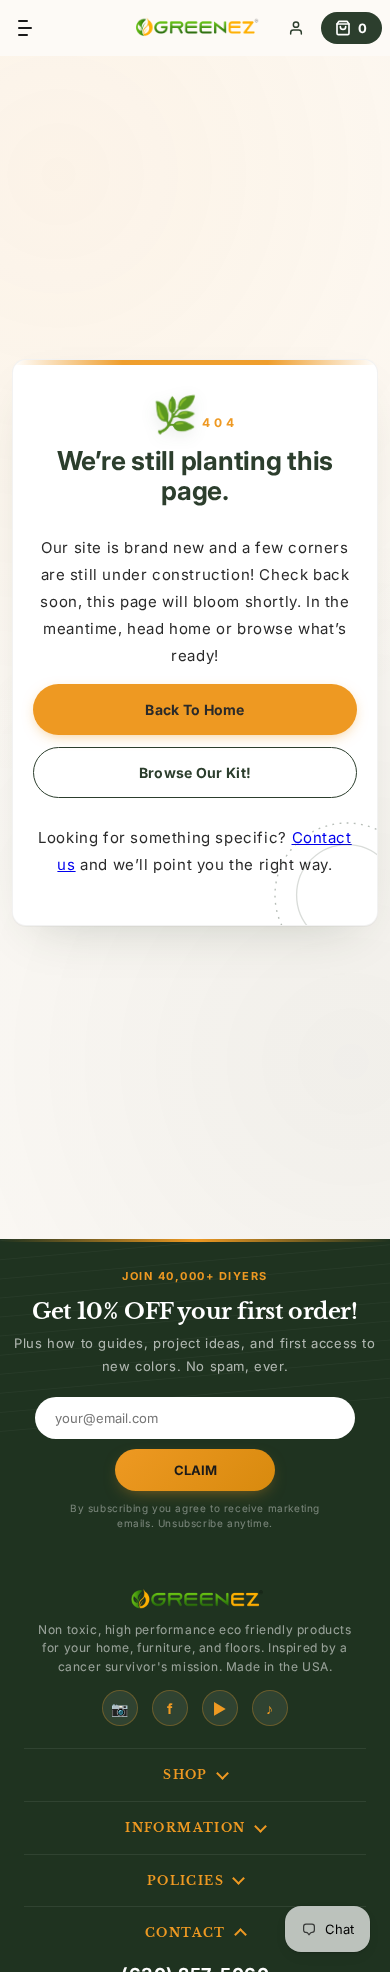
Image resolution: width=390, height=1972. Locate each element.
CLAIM (195, 1470)
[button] (23, 28)
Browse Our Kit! (195, 772)
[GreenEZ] (195, 28)
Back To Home (194, 709)
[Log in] (296, 28)
